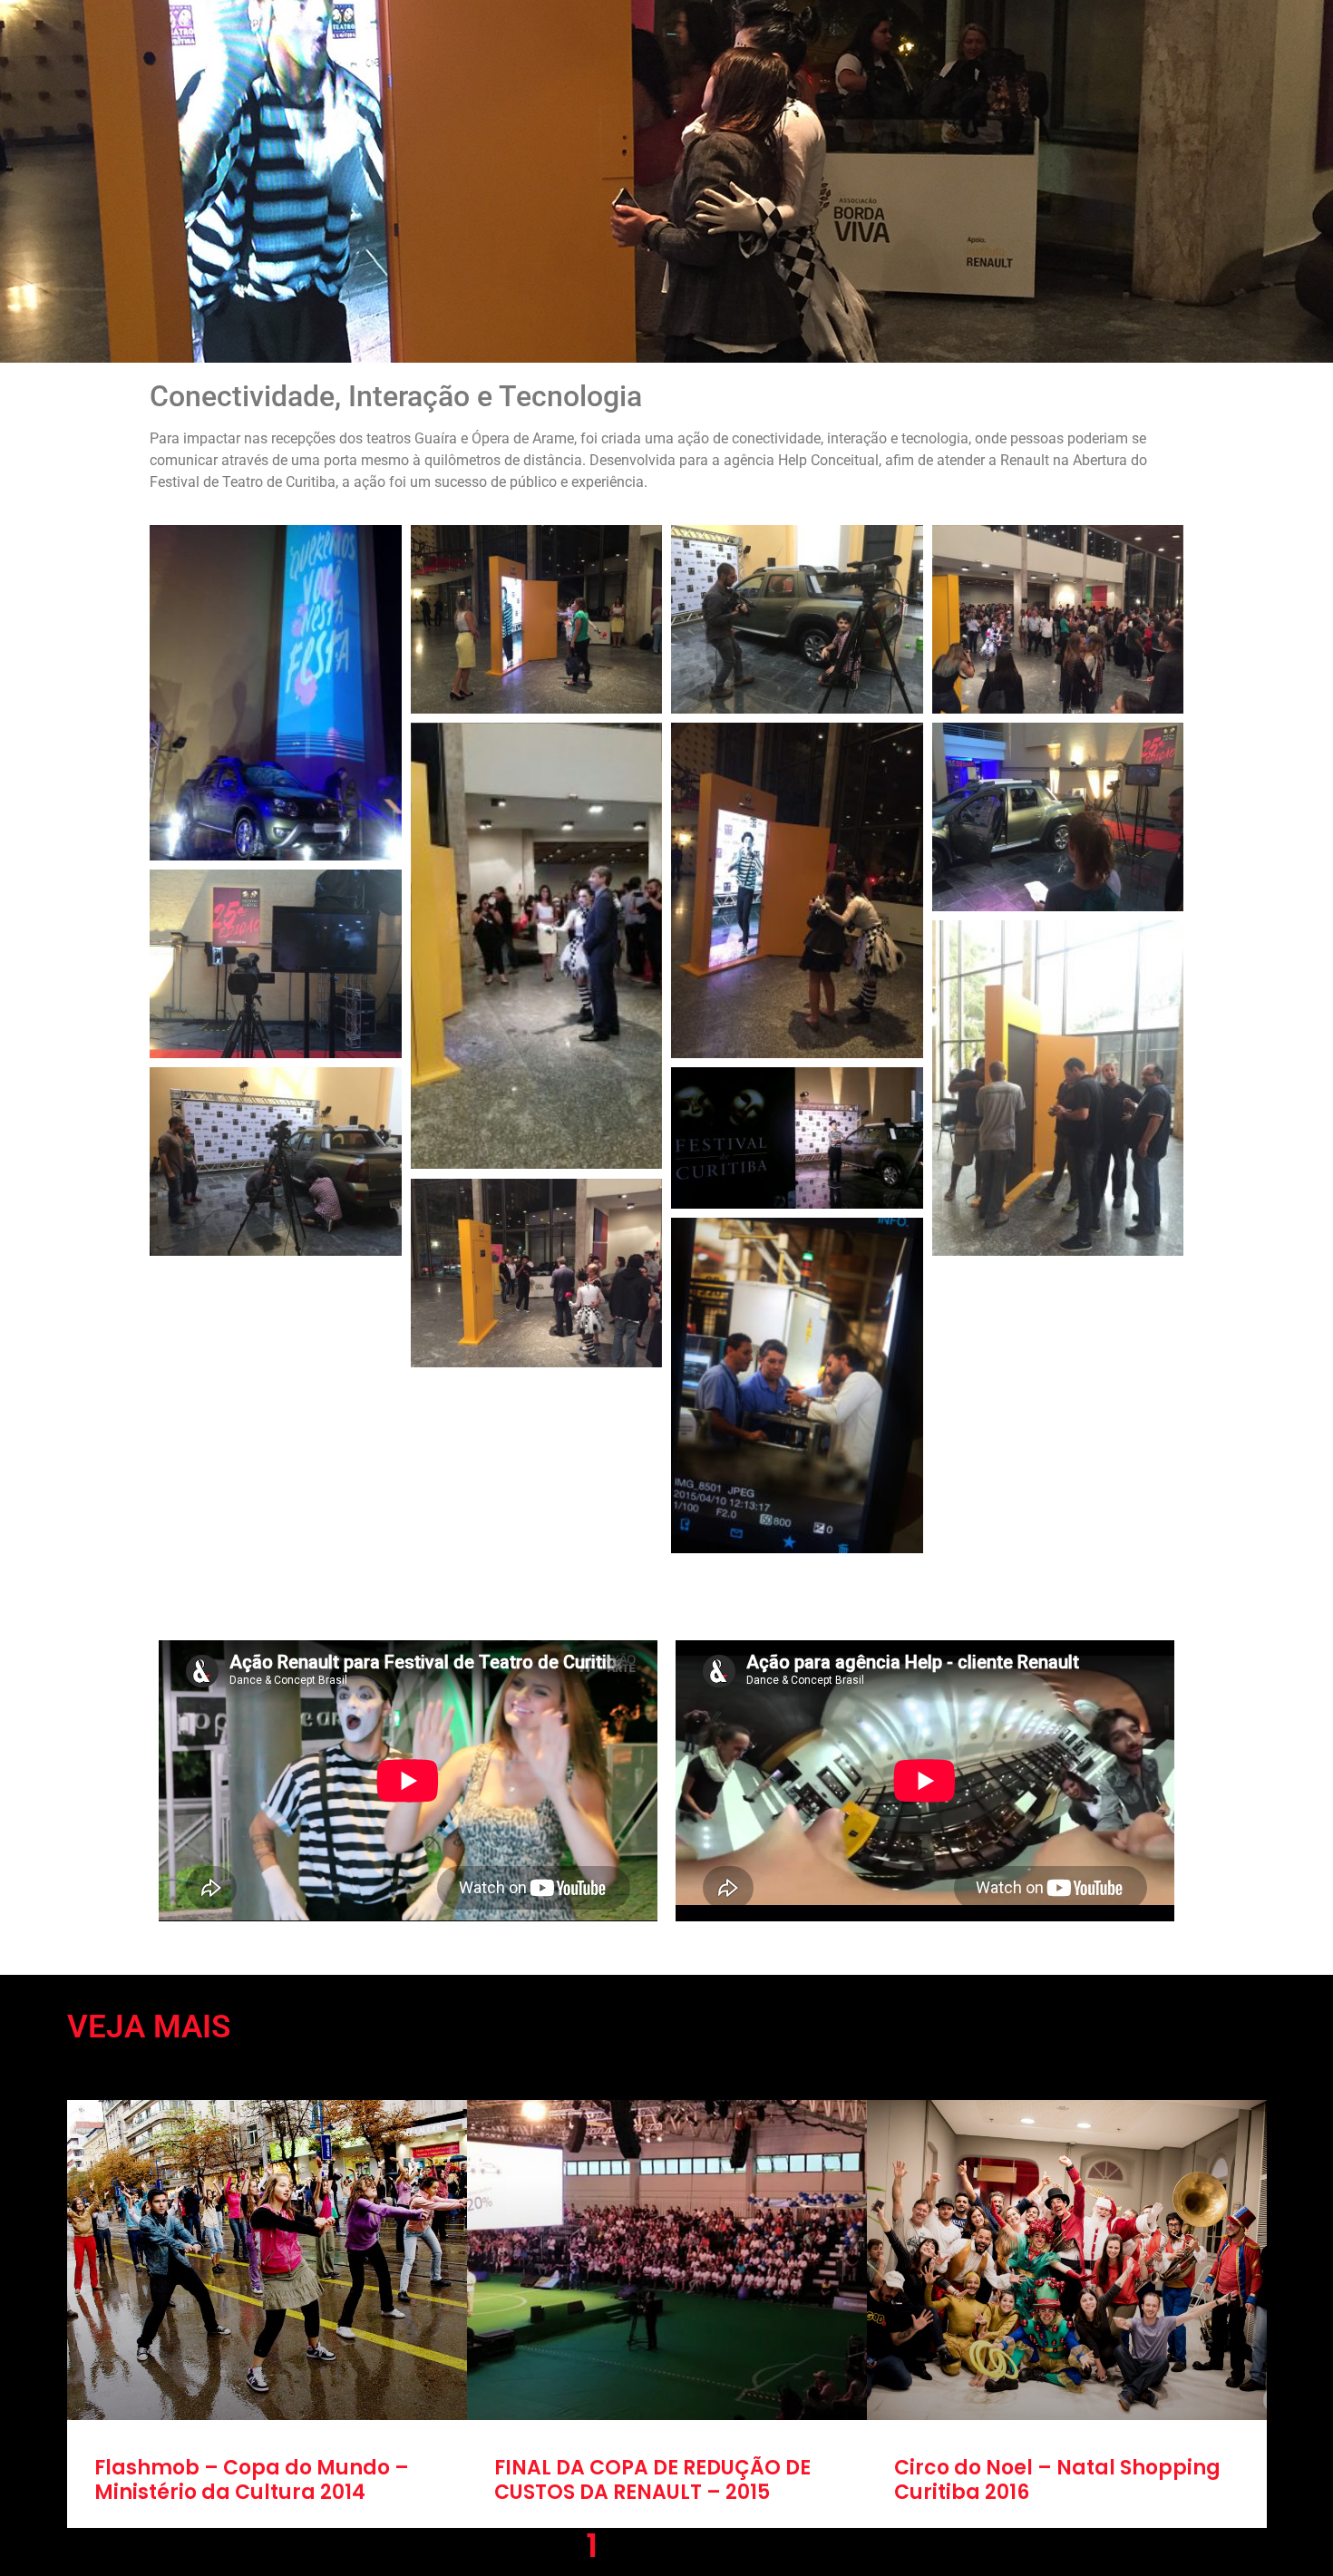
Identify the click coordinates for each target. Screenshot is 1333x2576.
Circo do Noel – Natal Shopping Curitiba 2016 (1057, 2479)
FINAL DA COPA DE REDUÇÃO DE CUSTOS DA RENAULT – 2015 (652, 2479)
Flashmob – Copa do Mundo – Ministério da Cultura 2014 (252, 2479)
